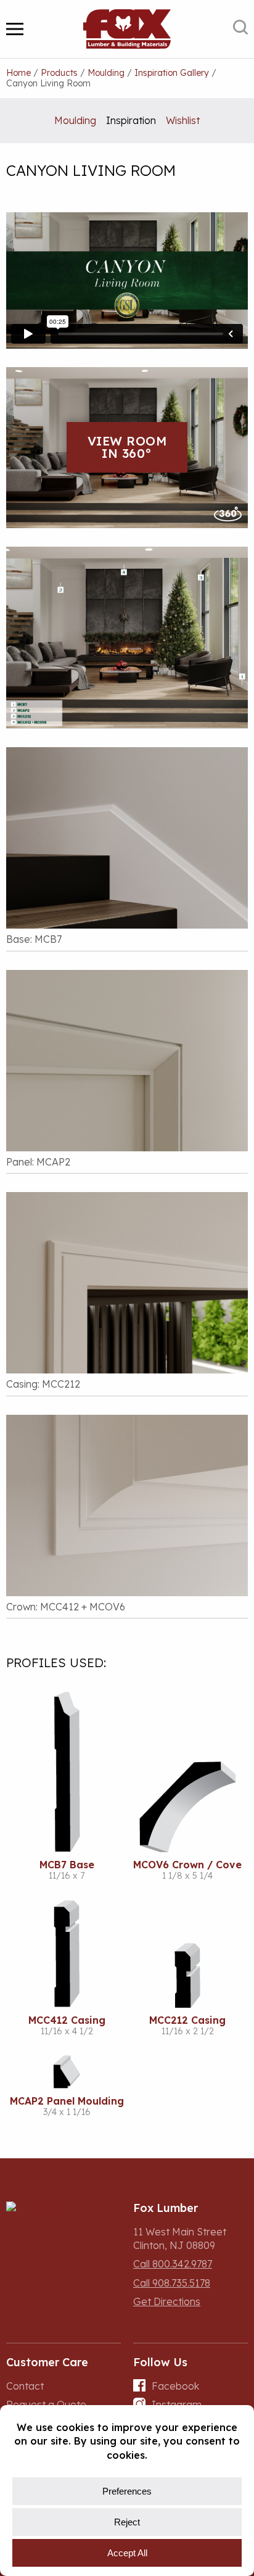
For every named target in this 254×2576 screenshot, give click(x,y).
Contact (25, 2386)
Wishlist (183, 120)
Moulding (75, 120)
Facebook (175, 2386)
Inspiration (131, 120)
